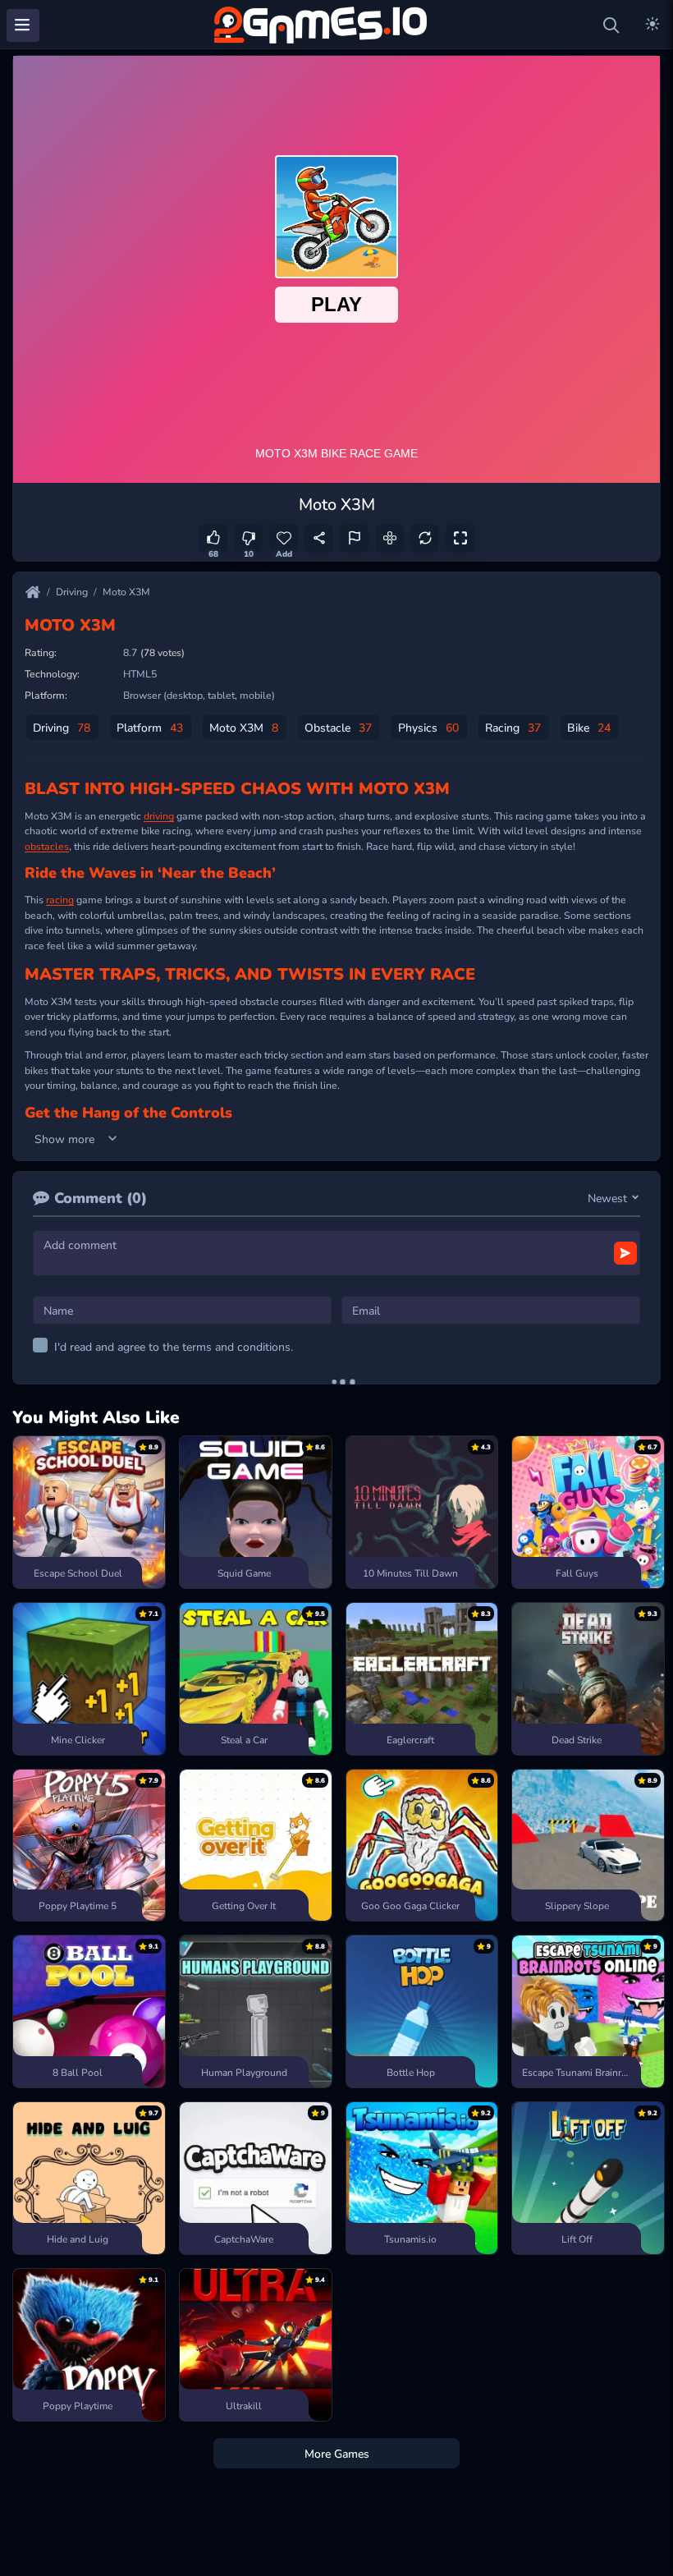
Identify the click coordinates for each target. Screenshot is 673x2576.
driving (159, 815)
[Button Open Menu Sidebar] (23, 25)
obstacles (47, 846)
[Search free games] (611, 25)
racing (60, 899)
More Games (337, 2453)
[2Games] (323, 25)
